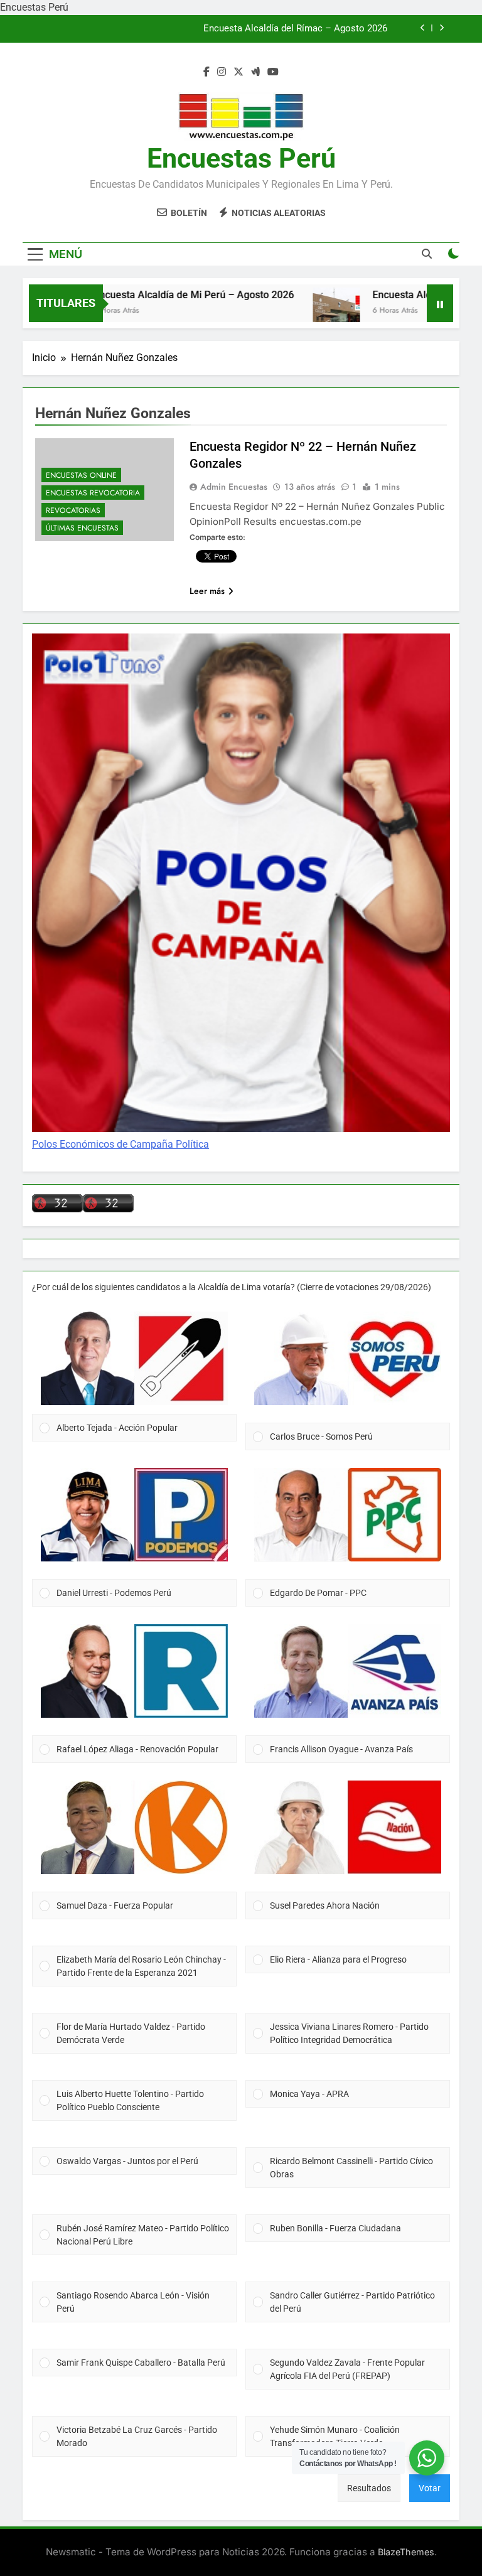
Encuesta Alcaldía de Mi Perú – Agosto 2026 (162, 295)
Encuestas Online (81, 475)
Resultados (369, 2488)
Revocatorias (73, 510)
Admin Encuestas (234, 487)
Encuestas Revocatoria (93, 493)
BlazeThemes (406, 2552)
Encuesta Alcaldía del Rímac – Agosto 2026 (295, 29)
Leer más (207, 591)
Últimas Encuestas (82, 528)
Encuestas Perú (241, 158)
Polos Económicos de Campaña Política (120, 1144)
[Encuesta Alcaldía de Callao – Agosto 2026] (304, 311)
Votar (430, 2488)
